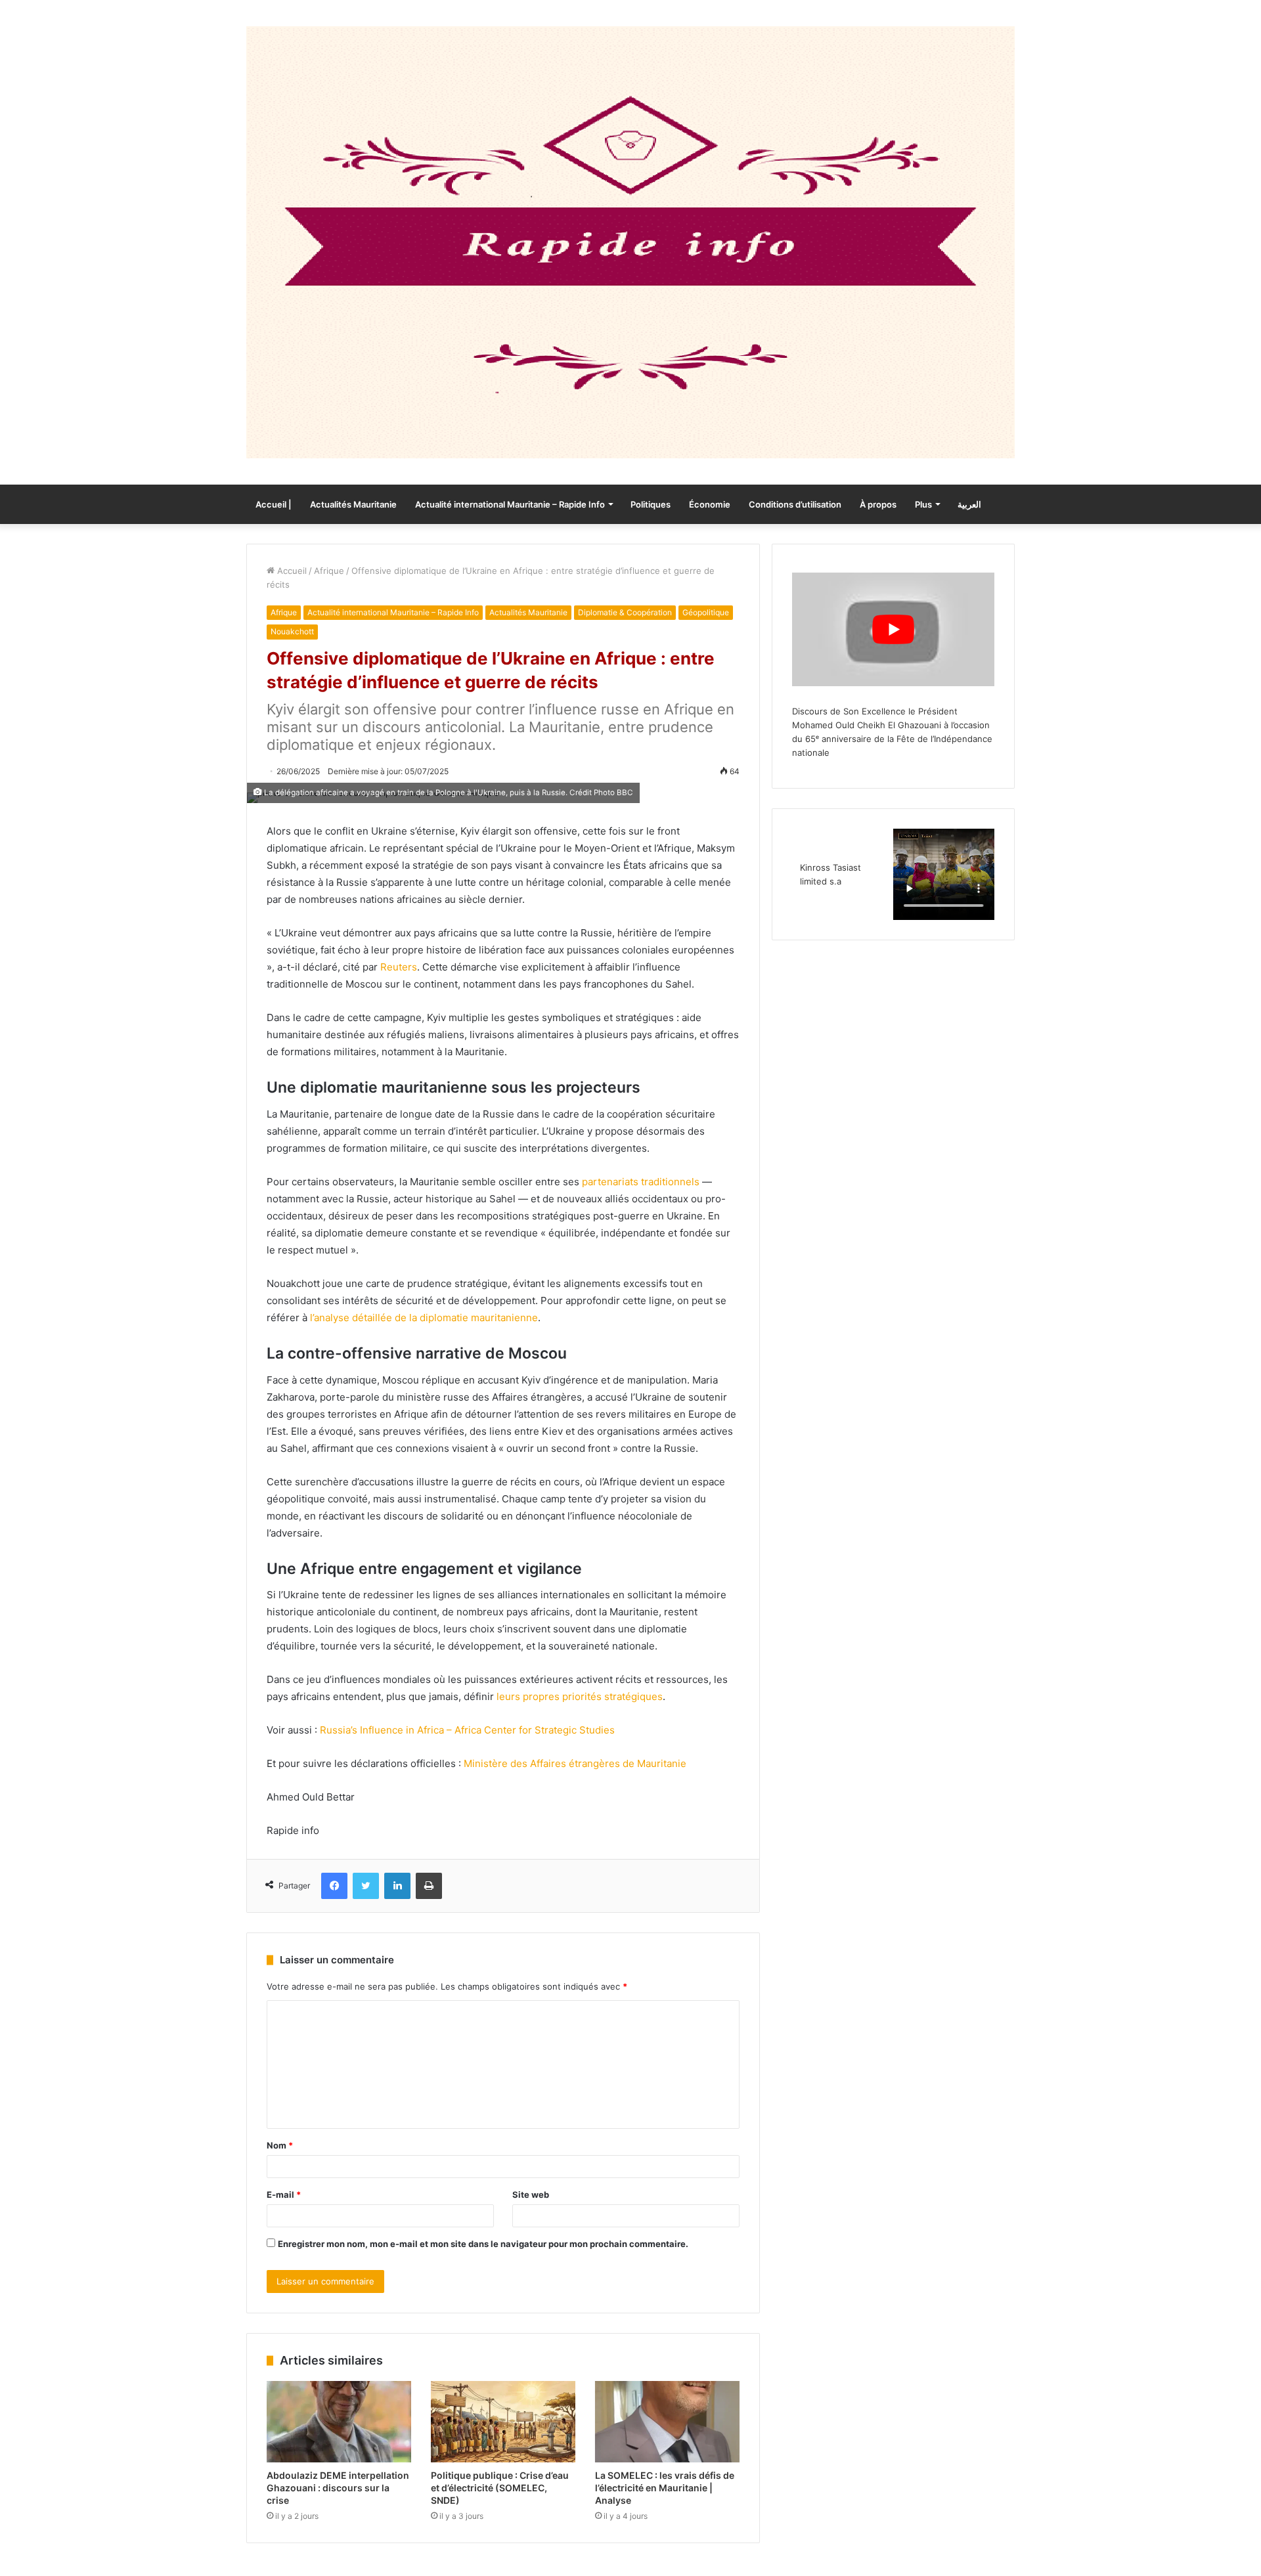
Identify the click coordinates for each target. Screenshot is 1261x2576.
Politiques (651, 504)
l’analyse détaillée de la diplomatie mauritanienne (424, 1318)
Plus (923, 504)
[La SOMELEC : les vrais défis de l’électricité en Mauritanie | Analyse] (667, 2422)
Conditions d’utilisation (795, 504)
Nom (280, 2145)
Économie (710, 504)
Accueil (291, 571)
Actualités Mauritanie (353, 504)
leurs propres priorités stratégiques (580, 1696)
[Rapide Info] (630, 242)
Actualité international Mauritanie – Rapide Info (510, 504)
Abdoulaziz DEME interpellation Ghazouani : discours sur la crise (338, 2488)
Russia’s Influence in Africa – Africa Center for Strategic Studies (467, 1730)
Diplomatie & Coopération (625, 612)
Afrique (329, 571)
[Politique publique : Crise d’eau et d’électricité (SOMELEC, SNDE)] (503, 2422)
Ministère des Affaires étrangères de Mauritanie (575, 1763)
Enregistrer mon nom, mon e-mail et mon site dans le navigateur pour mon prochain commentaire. (483, 2244)
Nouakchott (292, 631)
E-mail (284, 2194)
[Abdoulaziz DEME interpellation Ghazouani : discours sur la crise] (339, 2422)
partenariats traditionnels (641, 1182)
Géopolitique (706, 612)
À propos (878, 504)
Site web (531, 2194)
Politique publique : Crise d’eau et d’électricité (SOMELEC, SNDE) (500, 2488)
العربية (969, 504)
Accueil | (274, 504)
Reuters (399, 967)
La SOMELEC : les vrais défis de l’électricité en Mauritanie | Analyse (665, 2488)
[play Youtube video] (893, 629)
